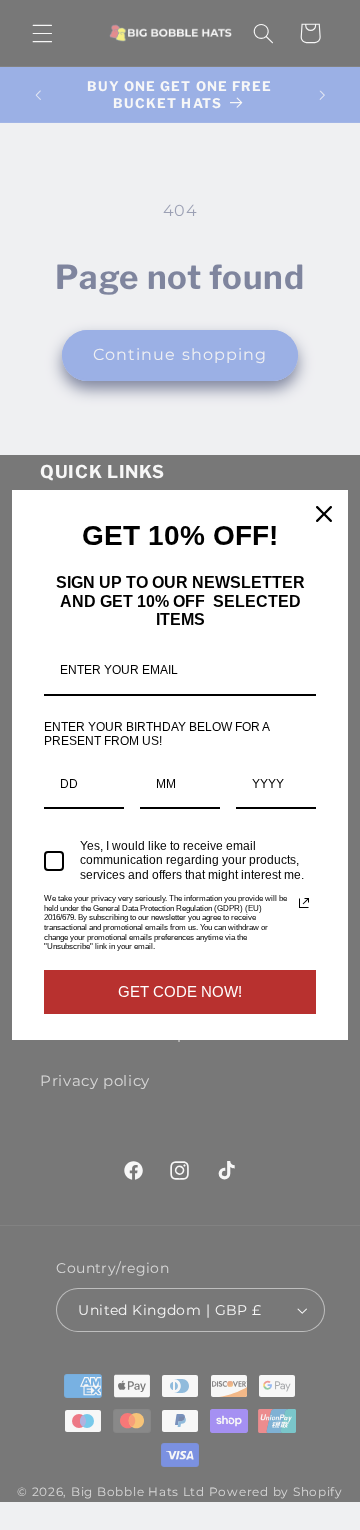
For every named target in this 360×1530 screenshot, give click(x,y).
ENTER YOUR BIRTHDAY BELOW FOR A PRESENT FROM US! (156, 734)
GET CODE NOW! (180, 991)
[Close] (324, 514)
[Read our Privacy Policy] (304, 903)
